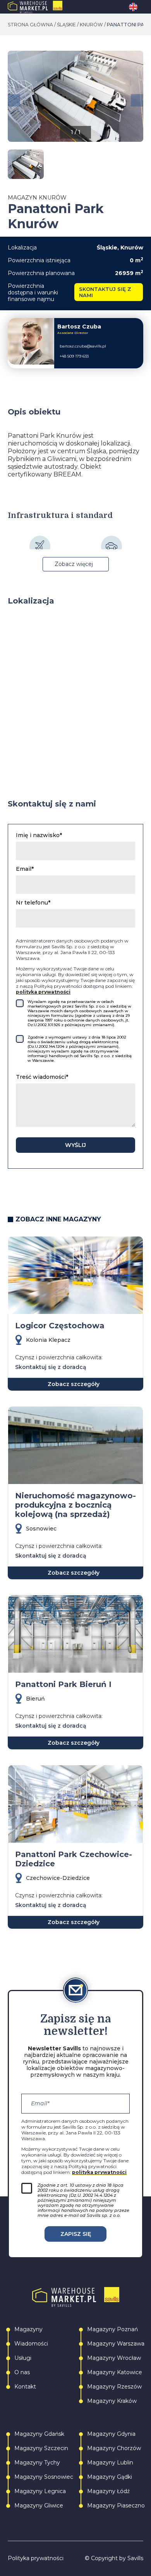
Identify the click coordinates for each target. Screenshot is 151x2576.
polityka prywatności (43, 992)
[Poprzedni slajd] (14, 100)
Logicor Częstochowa (60, 1326)
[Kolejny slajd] (137, 100)
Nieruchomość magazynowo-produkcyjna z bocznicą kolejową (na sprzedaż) (75, 1505)
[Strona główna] (51, 7)
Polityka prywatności (36, 2558)
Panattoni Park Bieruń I (63, 1684)
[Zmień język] (136, 7)
